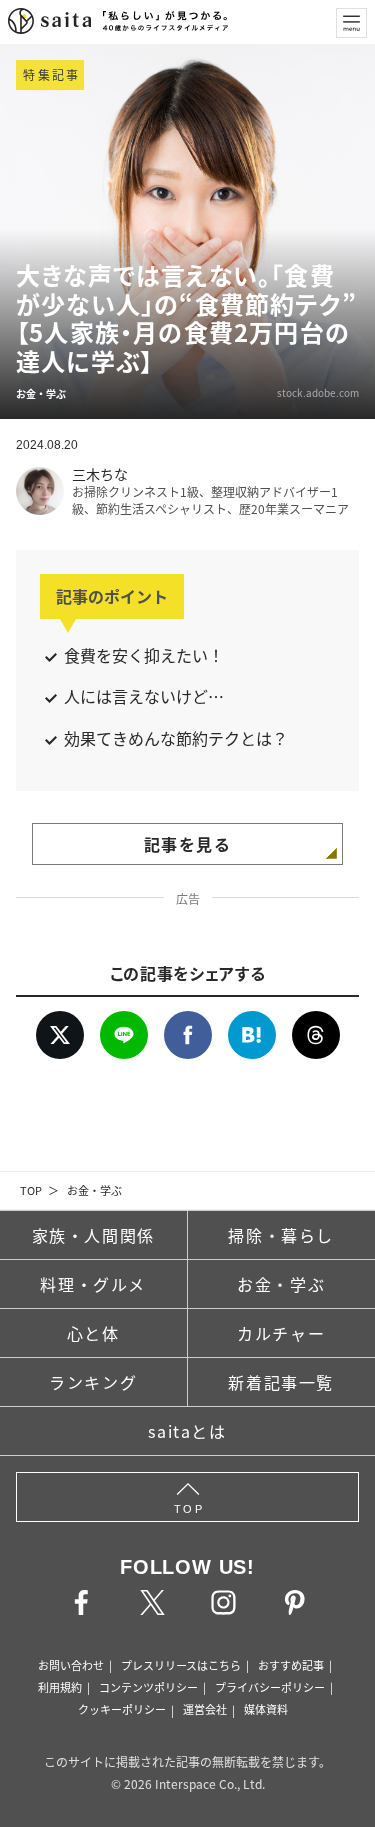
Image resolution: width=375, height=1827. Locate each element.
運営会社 (205, 1709)
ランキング (93, 1382)
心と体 (93, 1333)
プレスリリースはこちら (181, 1665)
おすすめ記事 (291, 1665)
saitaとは (187, 1431)
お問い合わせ (71, 1665)
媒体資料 (266, 1709)
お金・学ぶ (94, 1190)
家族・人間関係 (93, 1235)
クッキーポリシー (122, 1709)
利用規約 (60, 1687)
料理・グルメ (93, 1284)
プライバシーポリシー (270, 1687)
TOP (31, 1190)
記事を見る (188, 844)
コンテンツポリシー (148, 1687)
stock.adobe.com (318, 392)
